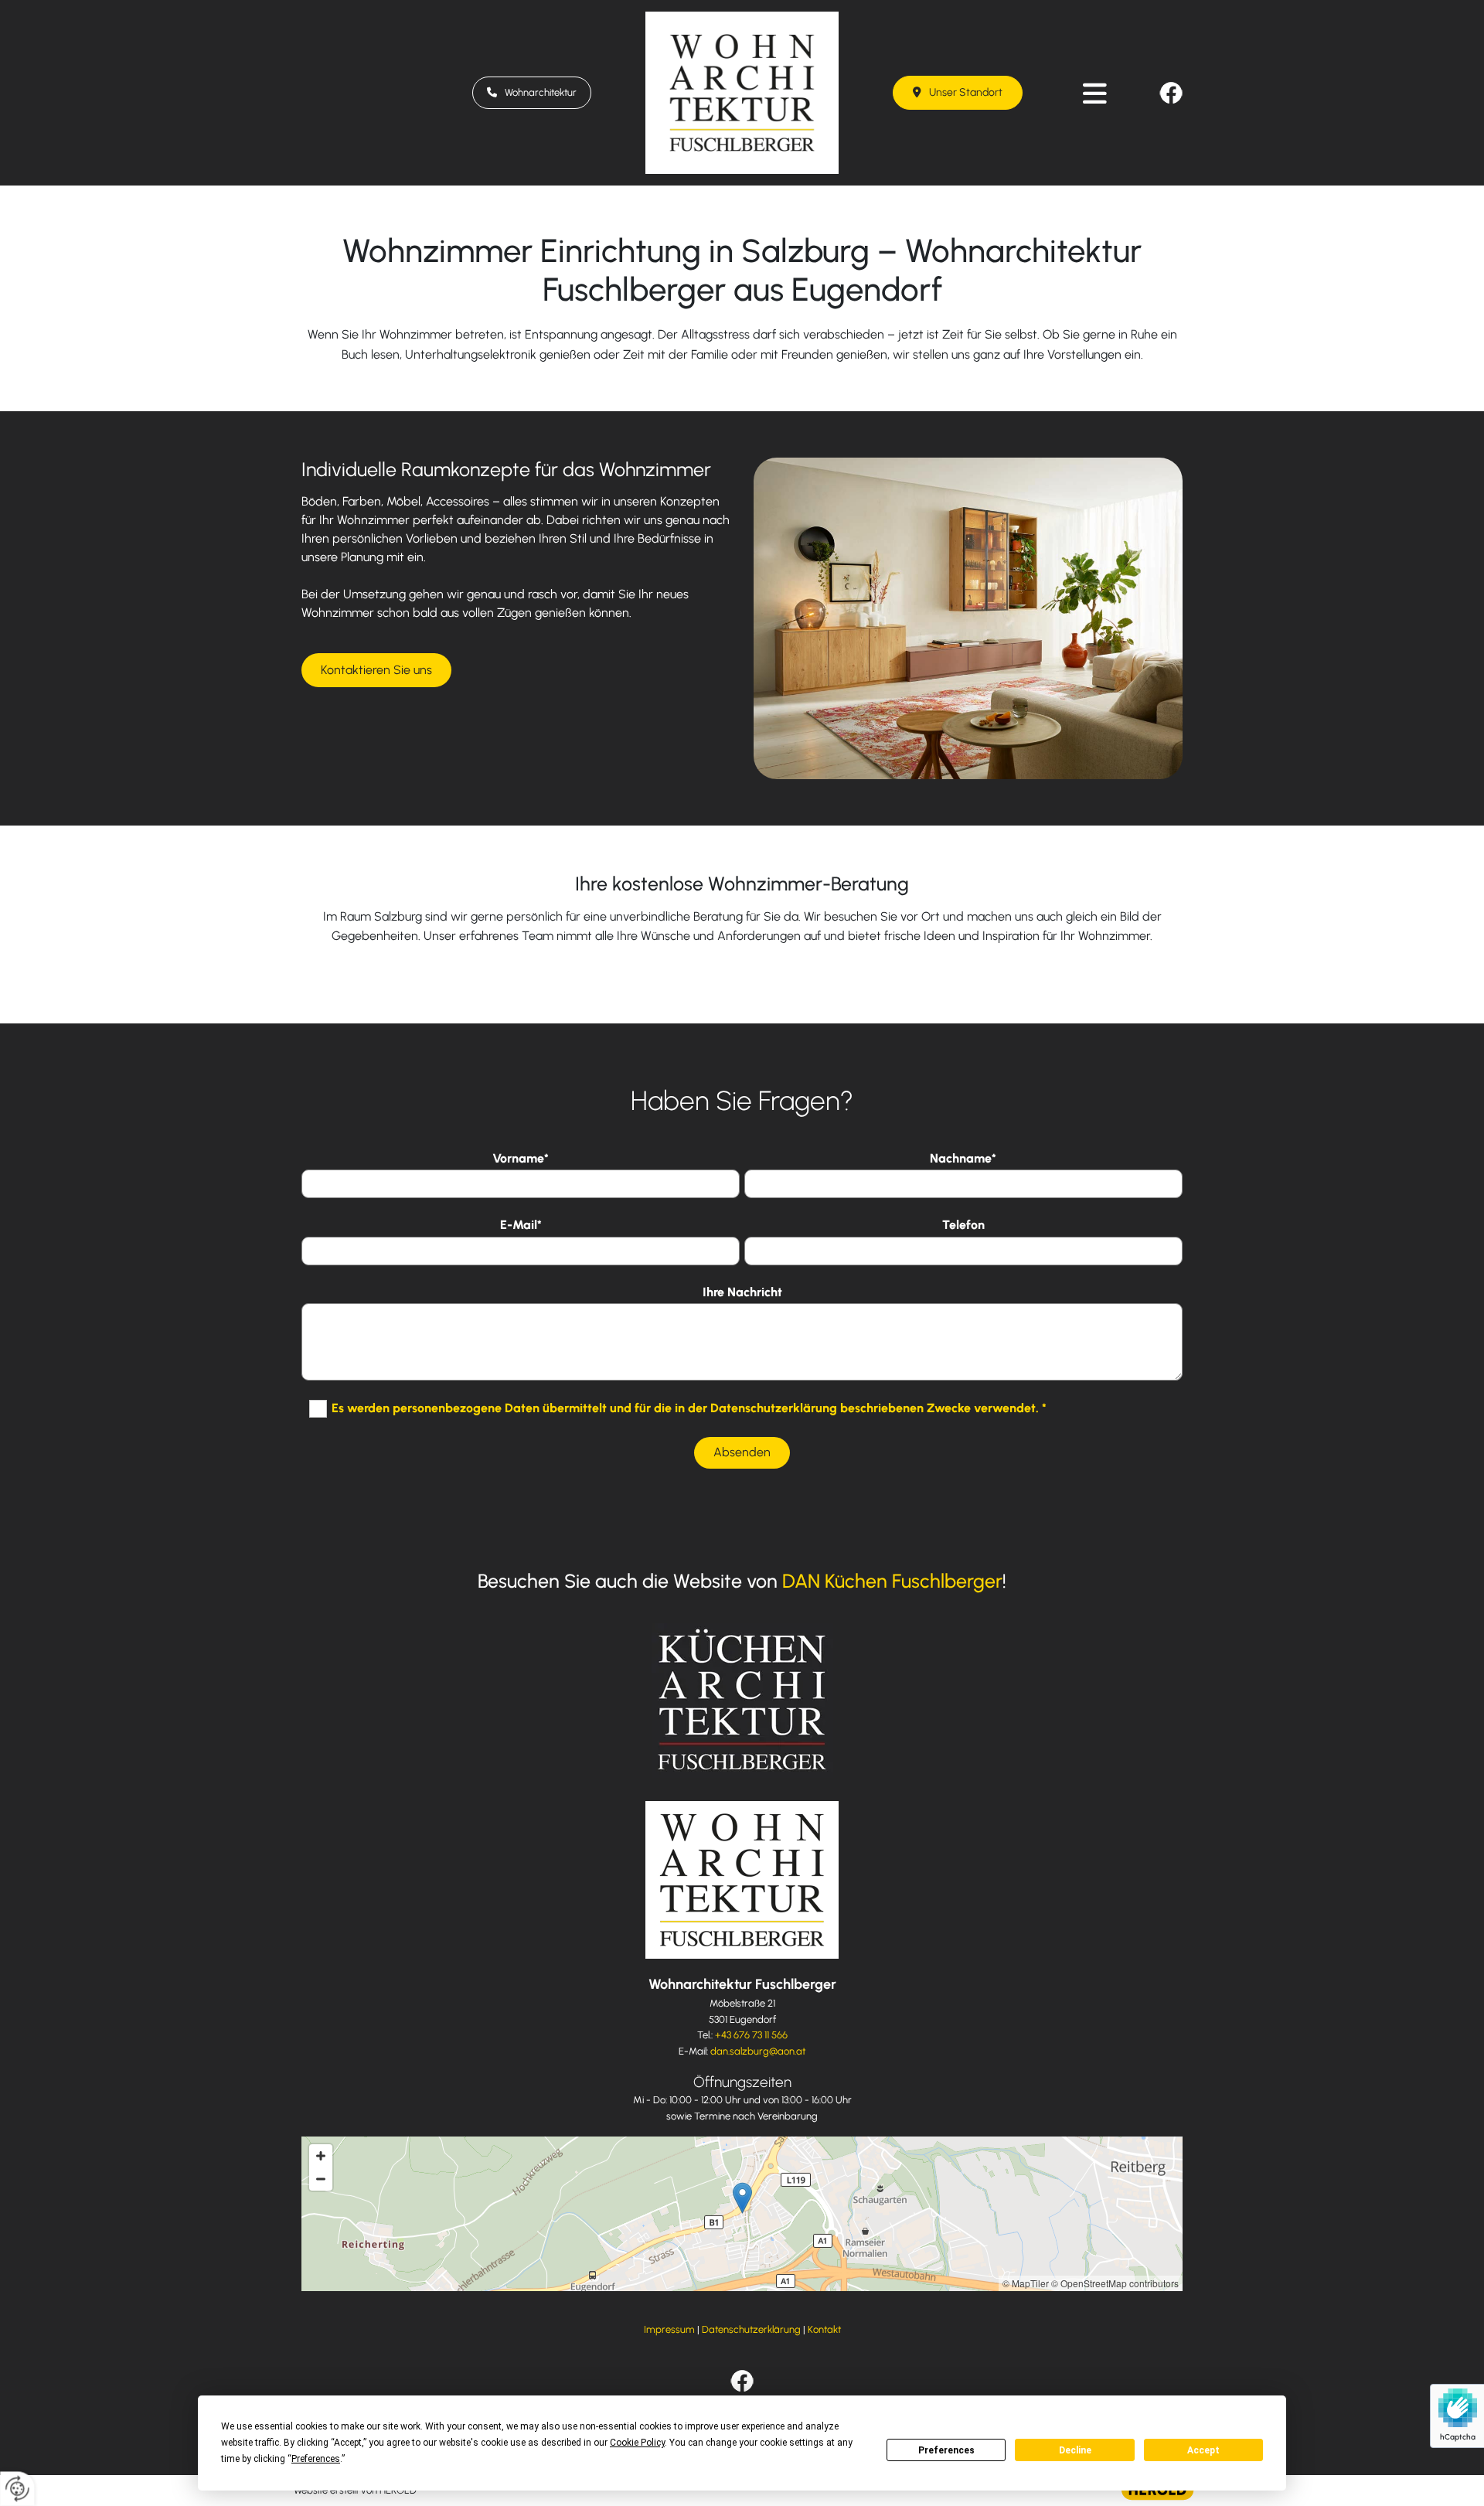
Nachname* (963, 1158)
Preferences (946, 2450)
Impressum (669, 2329)
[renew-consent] (17, 2489)
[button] (532, 93)
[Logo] (742, 93)
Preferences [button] (316, 2459)
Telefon (963, 1225)
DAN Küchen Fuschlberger (892, 1581)
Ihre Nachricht (742, 1292)
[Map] (742, 2214)
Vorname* (521, 1158)
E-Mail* (521, 1225)
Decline (1075, 2450)
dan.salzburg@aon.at (758, 2051)
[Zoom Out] (321, 2179)
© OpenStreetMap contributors (1115, 2283)
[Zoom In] (321, 2156)
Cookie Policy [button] (637, 2443)
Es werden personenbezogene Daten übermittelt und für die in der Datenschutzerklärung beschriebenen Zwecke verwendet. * (689, 1407)
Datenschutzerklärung (751, 2329)
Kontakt (824, 2329)
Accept (1203, 2450)
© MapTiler (1026, 2283)
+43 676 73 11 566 (751, 2035)
